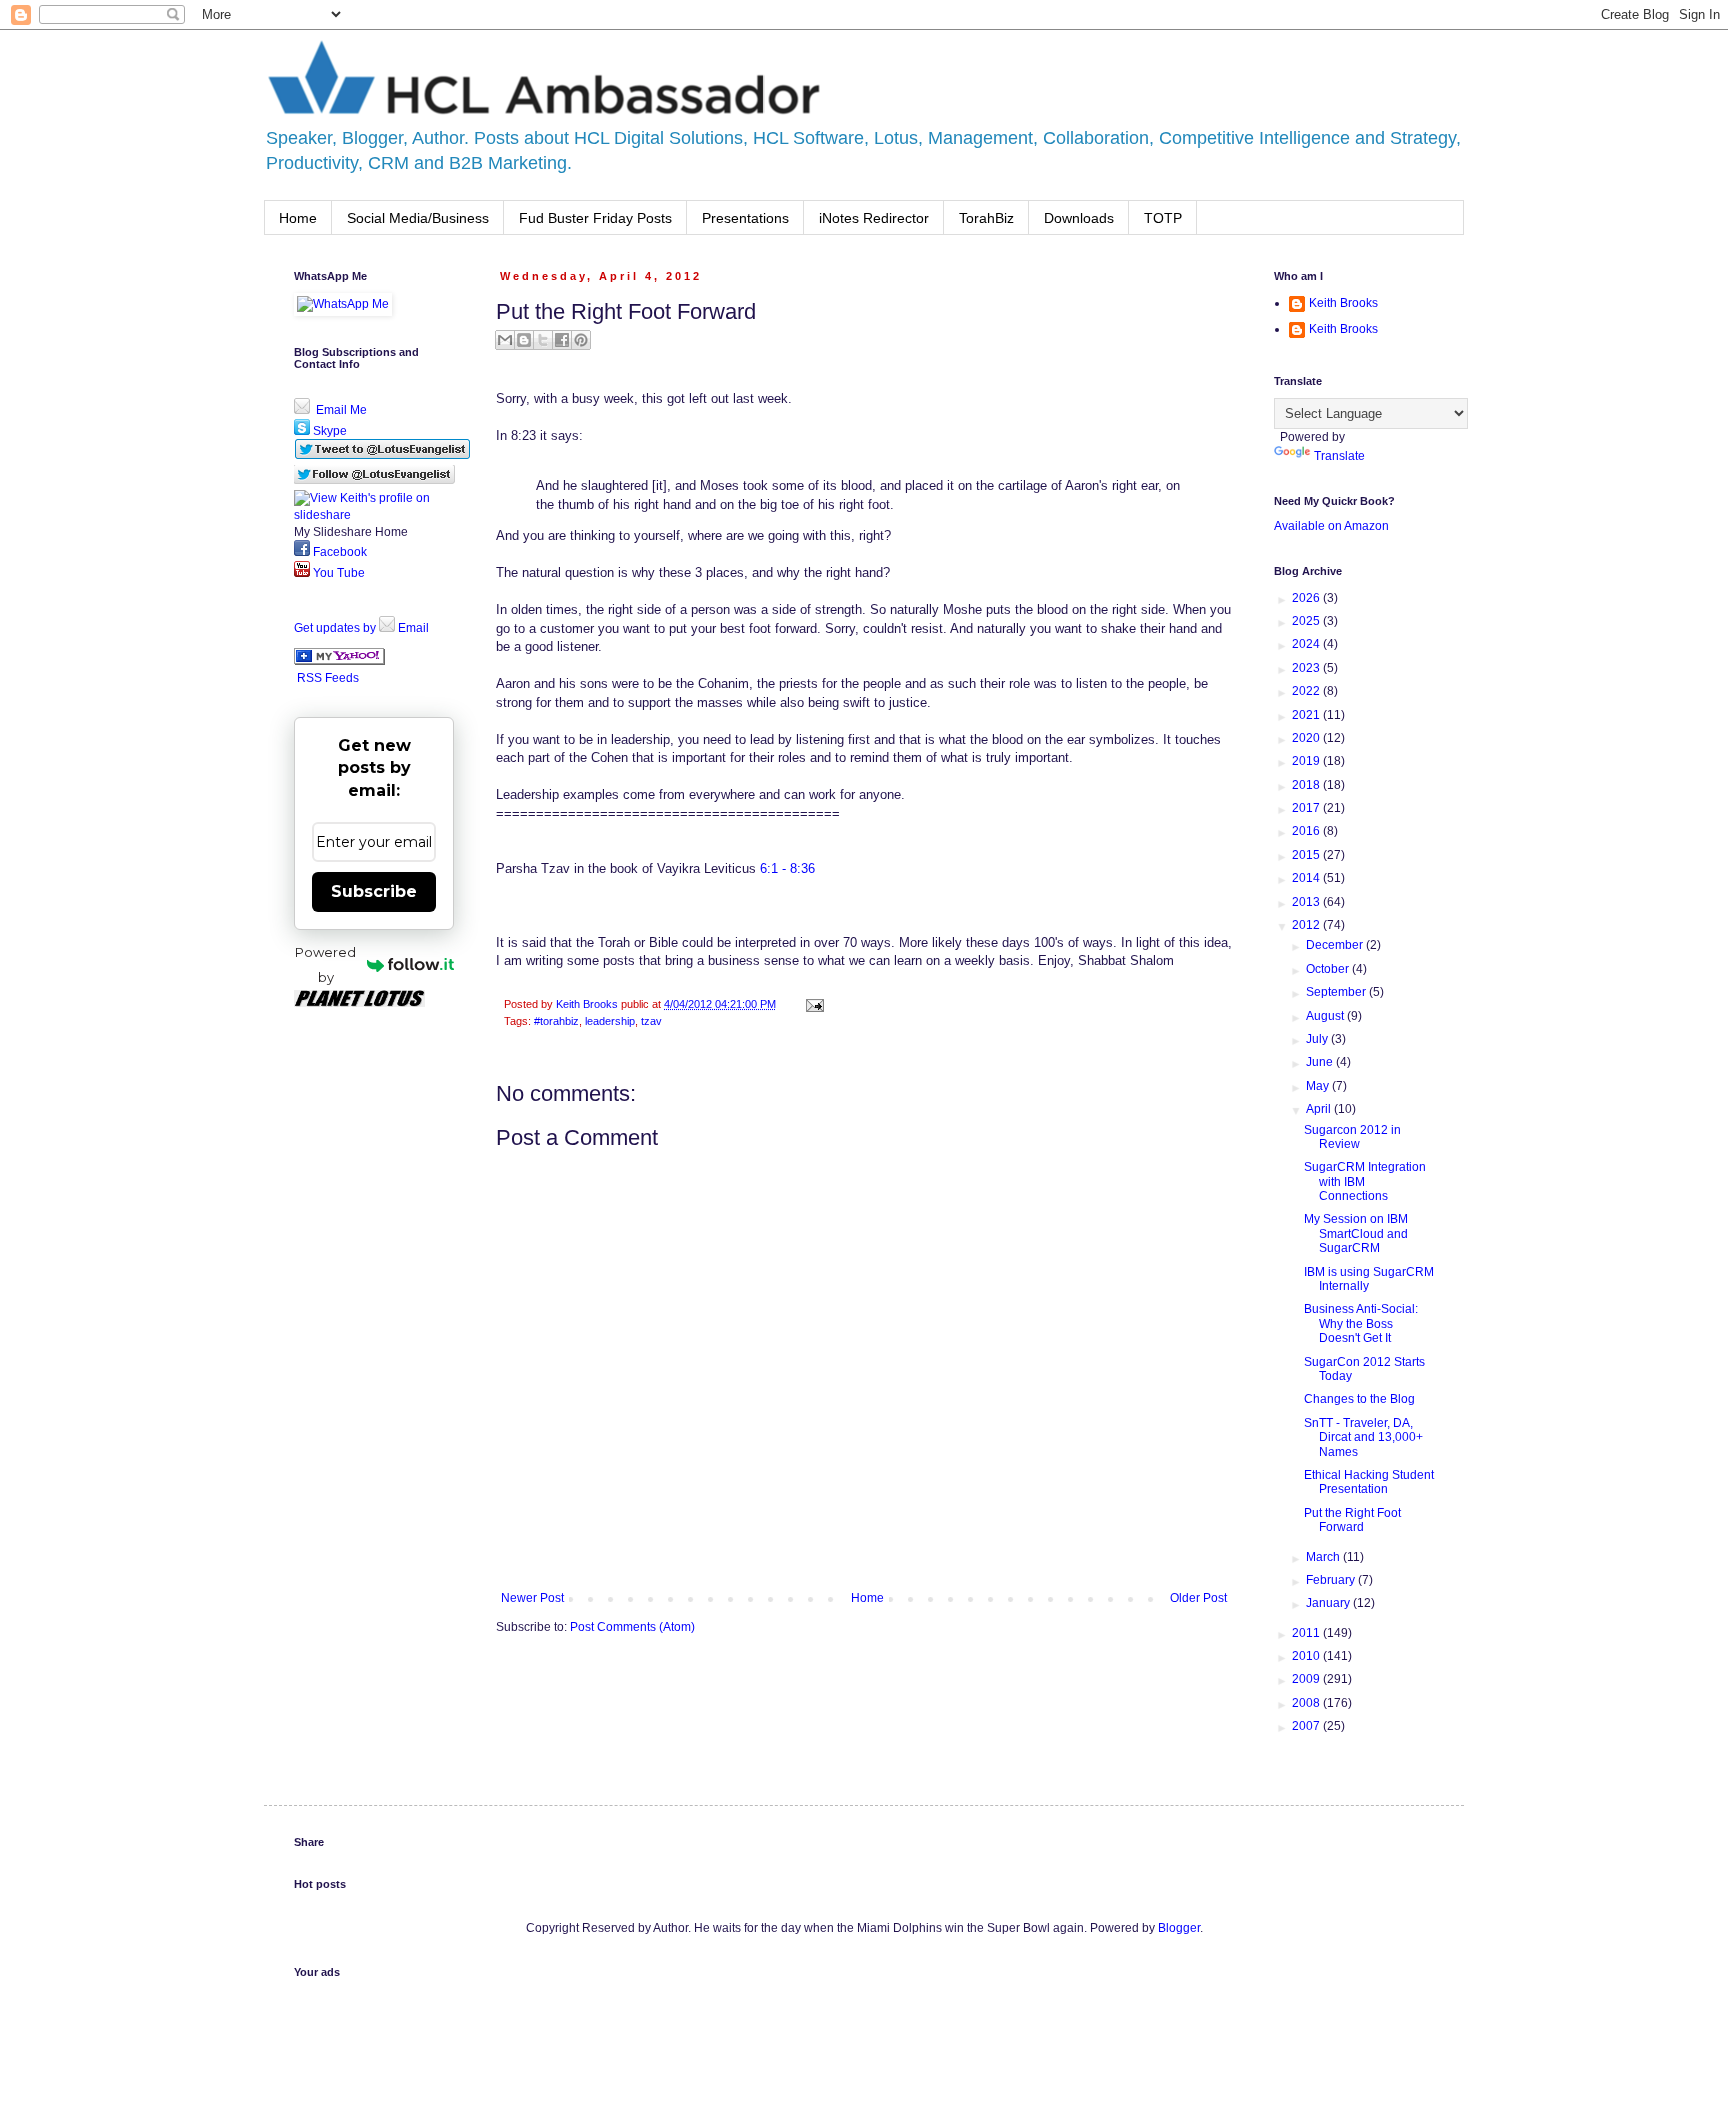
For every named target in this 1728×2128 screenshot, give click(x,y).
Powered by (325, 964)
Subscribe (374, 891)
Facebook (338, 552)
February (1332, 1580)
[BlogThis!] (524, 340)
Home (298, 218)
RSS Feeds (328, 678)
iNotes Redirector (874, 218)
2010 (1307, 1656)
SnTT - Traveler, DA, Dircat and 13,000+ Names (1363, 1437)
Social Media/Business (418, 218)
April (1320, 1109)
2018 (1307, 785)
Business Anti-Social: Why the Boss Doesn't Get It (1361, 1323)
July (1318, 1039)
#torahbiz (556, 1021)
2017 (1307, 808)
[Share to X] (543, 340)
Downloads (1079, 218)
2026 (1307, 598)
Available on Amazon (1331, 526)
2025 (1307, 621)
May (1319, 1086)
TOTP (1163, 218)
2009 (1307, 1679)
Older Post (1198, 1598)
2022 (1307, 691)
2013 (1307, 902)
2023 (1307, 668)
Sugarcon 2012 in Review (1352, 1137)
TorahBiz (986, 218)
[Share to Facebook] (562, 340)
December (1336, 945)
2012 (1307, 925)
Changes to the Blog (1359, 1399)
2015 (1307, 855)
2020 (1307, 738)
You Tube (337, 573)
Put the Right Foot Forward (1352, 1520)
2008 (1307, 1703)
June (1321, 1062)
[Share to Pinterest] (581, 340)
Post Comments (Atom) (632, 1627)
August (1326, 1016)
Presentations (745, 218)
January (1329, 1603)
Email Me (340, 410)
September (1337, 992)
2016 (1307, 831)
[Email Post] (812, 1004)
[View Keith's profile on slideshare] (374, 515)
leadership (610, 1021)
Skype (328, 431)
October (1329, 969)
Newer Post (532, 1598)
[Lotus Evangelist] (339, 661)
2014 (1307, 878)
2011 (1307, 1633)
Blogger (1179, 1928)
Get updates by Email (361, 628)
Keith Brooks (1343, 303)
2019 (1307, 761)
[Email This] (505, 340)
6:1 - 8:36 (787, 868)
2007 (1307, 1726)
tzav (651, 1021)
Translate (1339, 456)
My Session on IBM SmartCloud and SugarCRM (1356, 1233)
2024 (1307, 644)
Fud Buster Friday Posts (595, 218)
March (1324, 1557)
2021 (1307, 715)
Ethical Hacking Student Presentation (1369, 1482)
